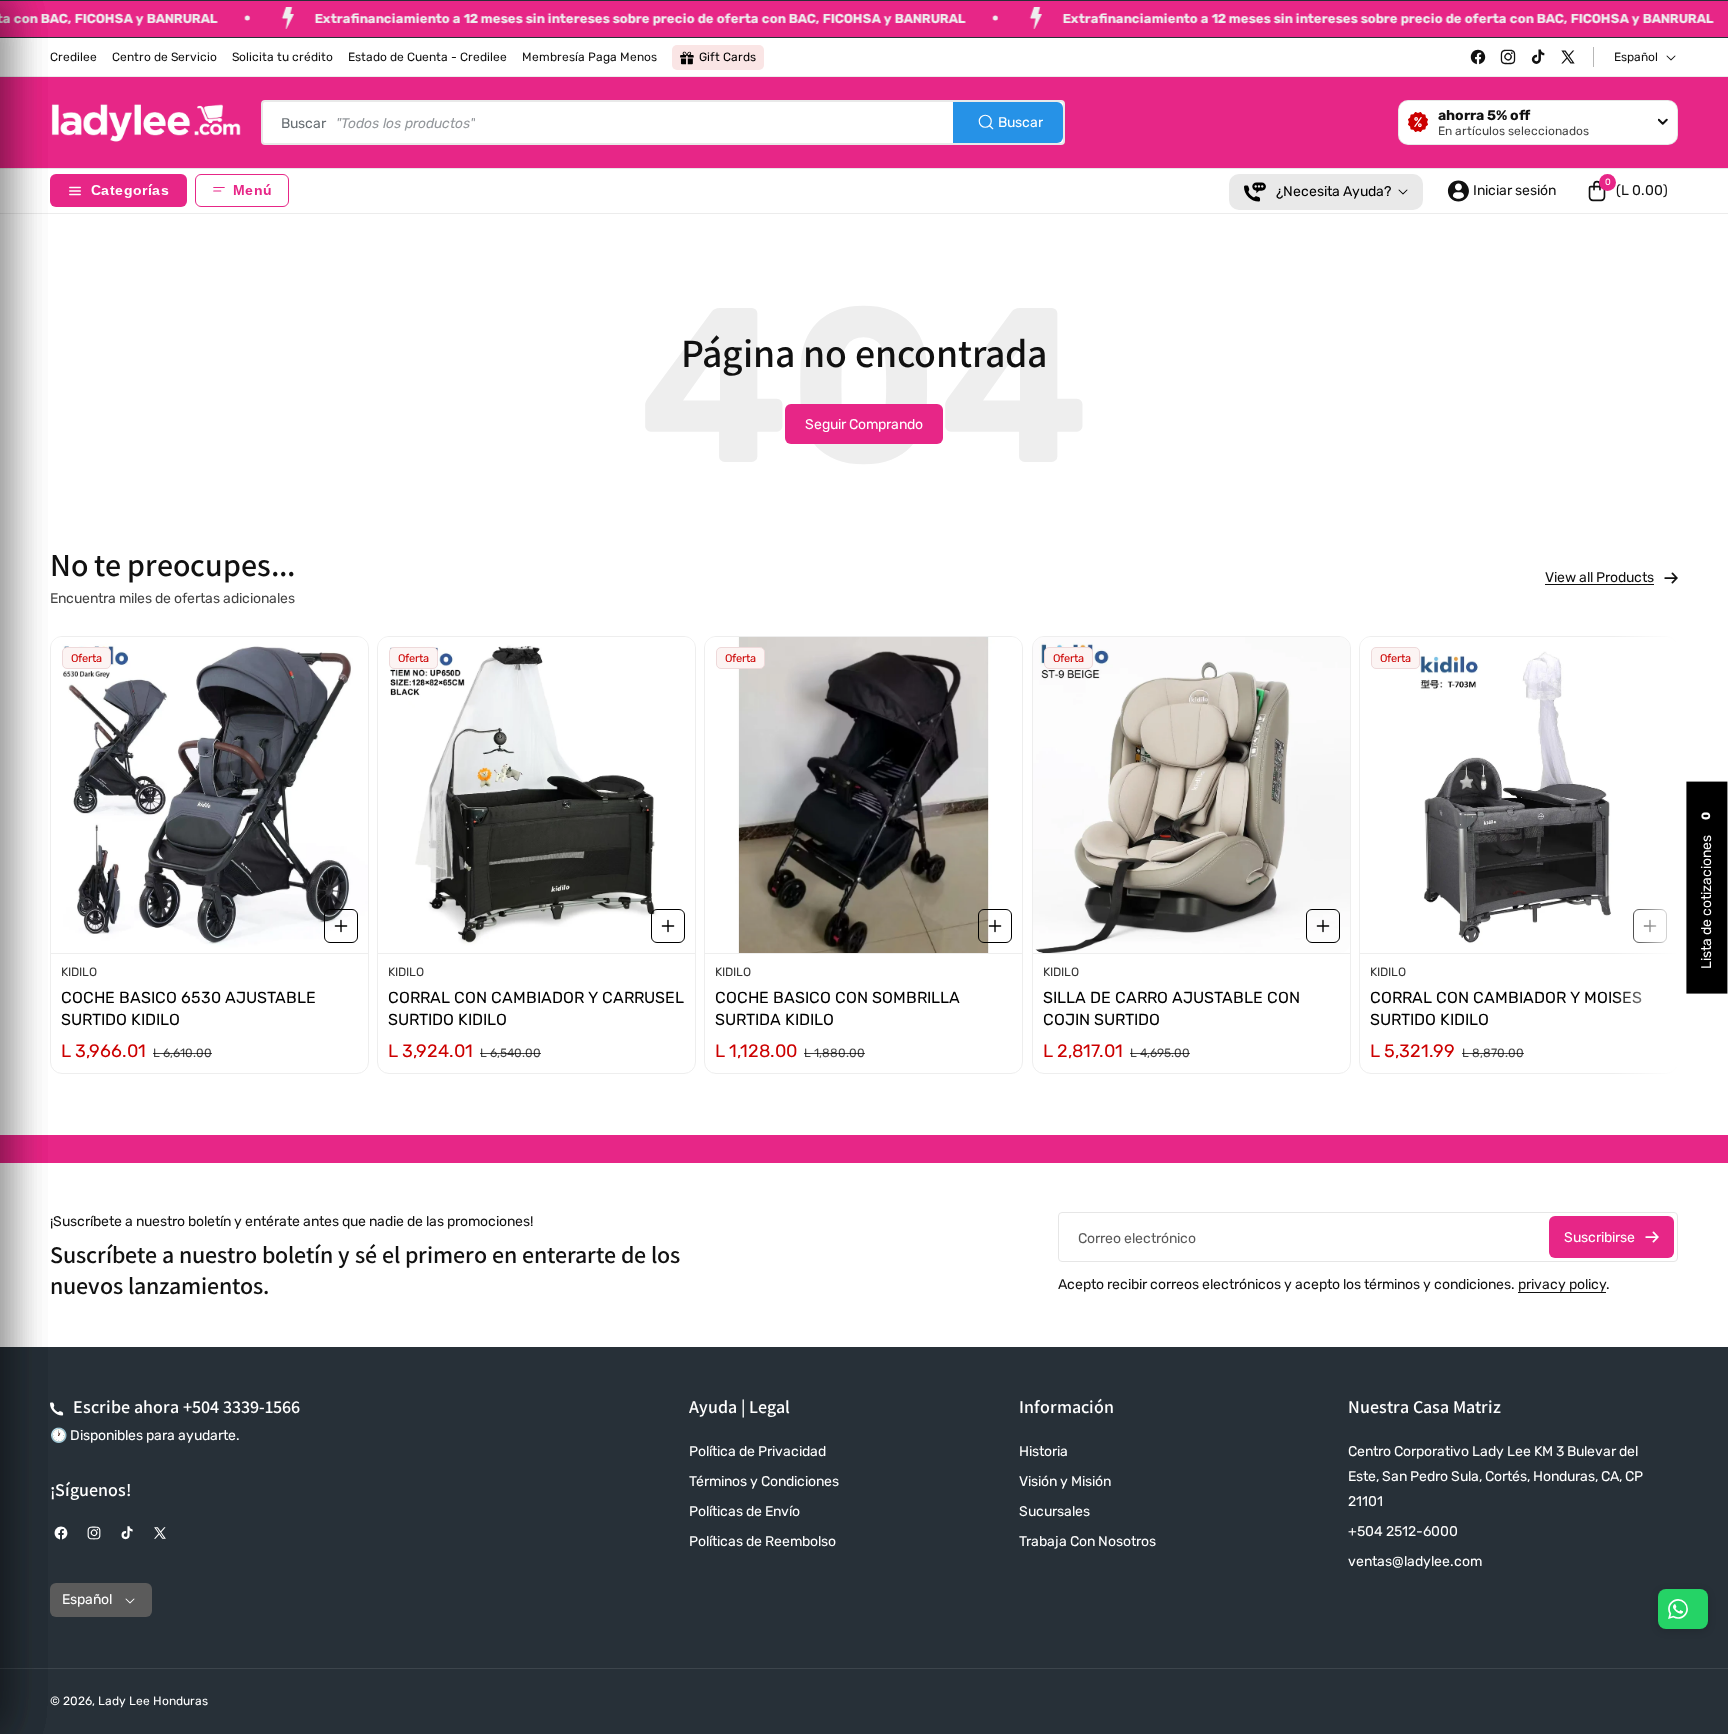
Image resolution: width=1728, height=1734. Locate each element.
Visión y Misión (1065, 1481)
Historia (1043, 1451)
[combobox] (663, 122)
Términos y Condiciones (764, 1481)
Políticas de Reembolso (762, 1541)
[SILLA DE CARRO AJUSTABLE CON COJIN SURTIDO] (1191, 795)
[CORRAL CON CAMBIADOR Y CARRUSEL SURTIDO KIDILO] (536, 795)
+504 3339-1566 (241, 1406)
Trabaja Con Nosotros (1087, 1541)
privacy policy (1562, 1284)
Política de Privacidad (757, 1451)
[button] (1627, 191)
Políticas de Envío (744, 1511)
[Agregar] (341, 926)
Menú (252, 190)
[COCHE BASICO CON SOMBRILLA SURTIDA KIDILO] (863, 795)
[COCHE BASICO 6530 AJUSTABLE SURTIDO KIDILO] (209, 795)
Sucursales (1054, 1511)
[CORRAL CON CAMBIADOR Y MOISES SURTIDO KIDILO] (1518, 795)
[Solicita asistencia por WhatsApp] (1683, 1609)
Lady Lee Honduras (153, 1701)
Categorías (130, 190)
